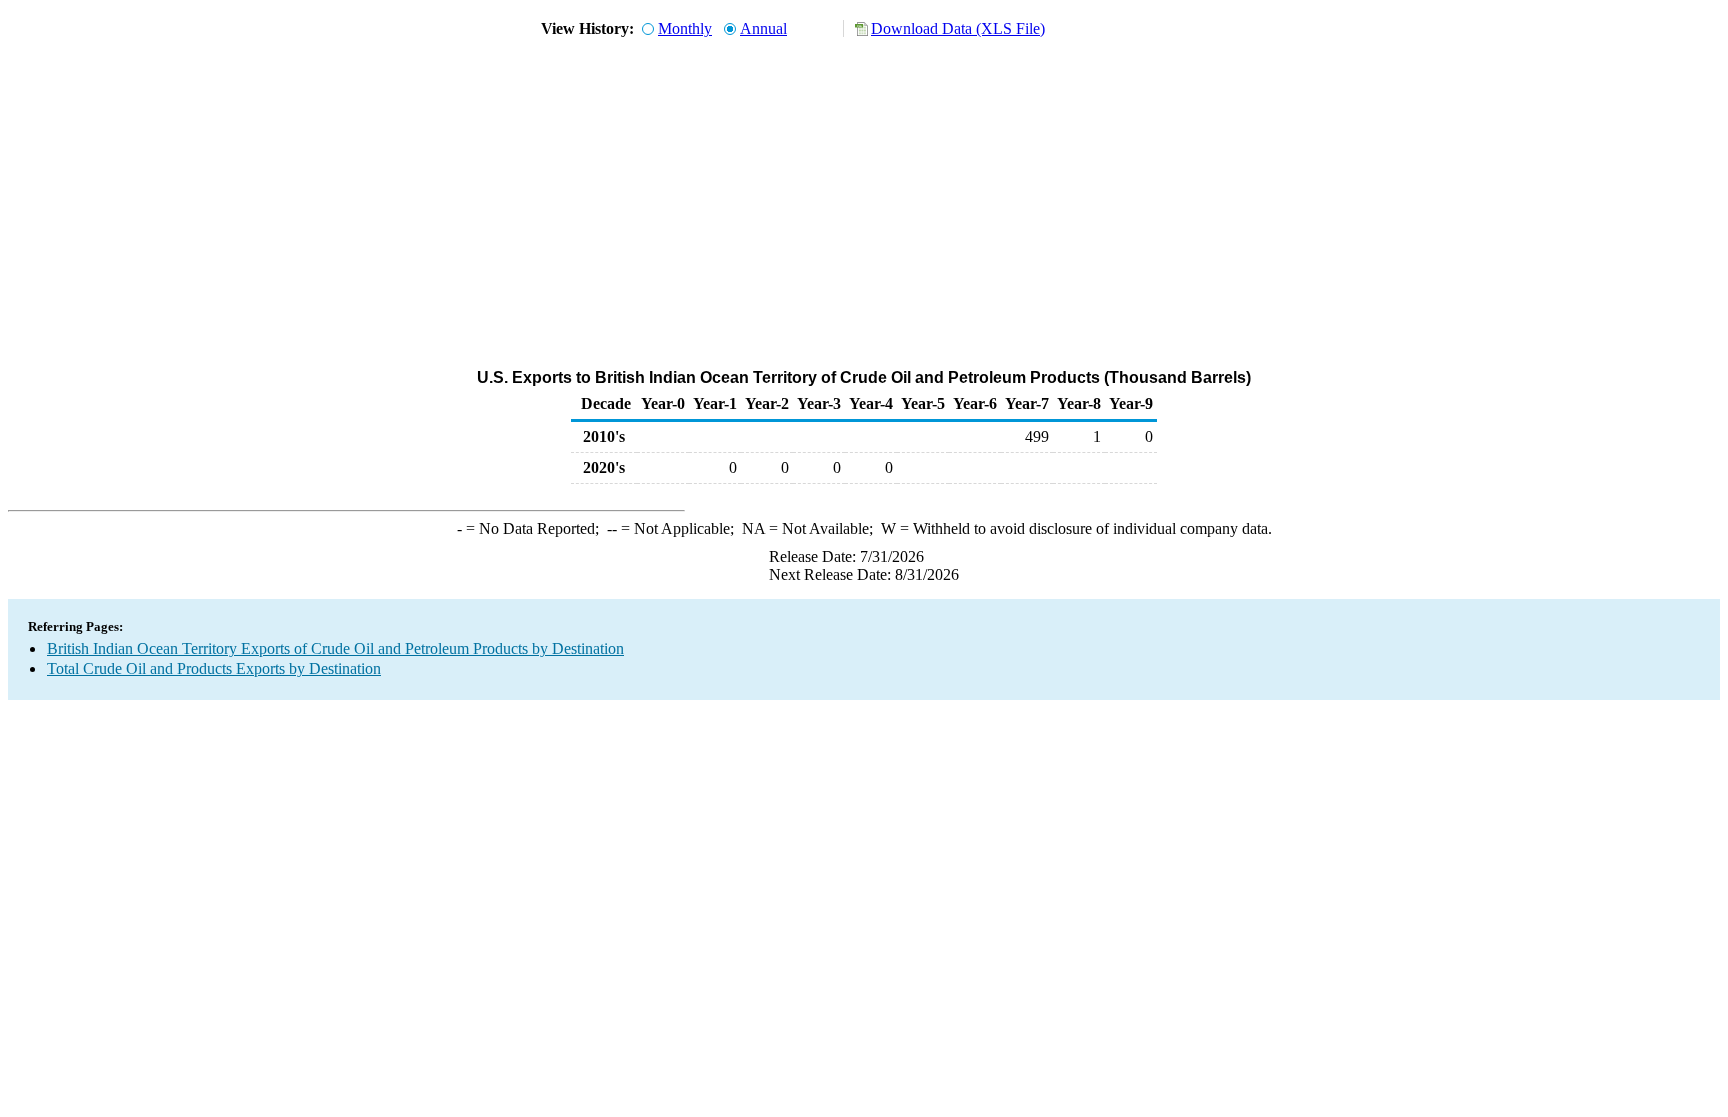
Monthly (685, 28)
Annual (763, 28)
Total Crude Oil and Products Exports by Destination (214, 668)
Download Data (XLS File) (958, 28)
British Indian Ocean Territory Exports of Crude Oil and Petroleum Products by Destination (335, 648)
